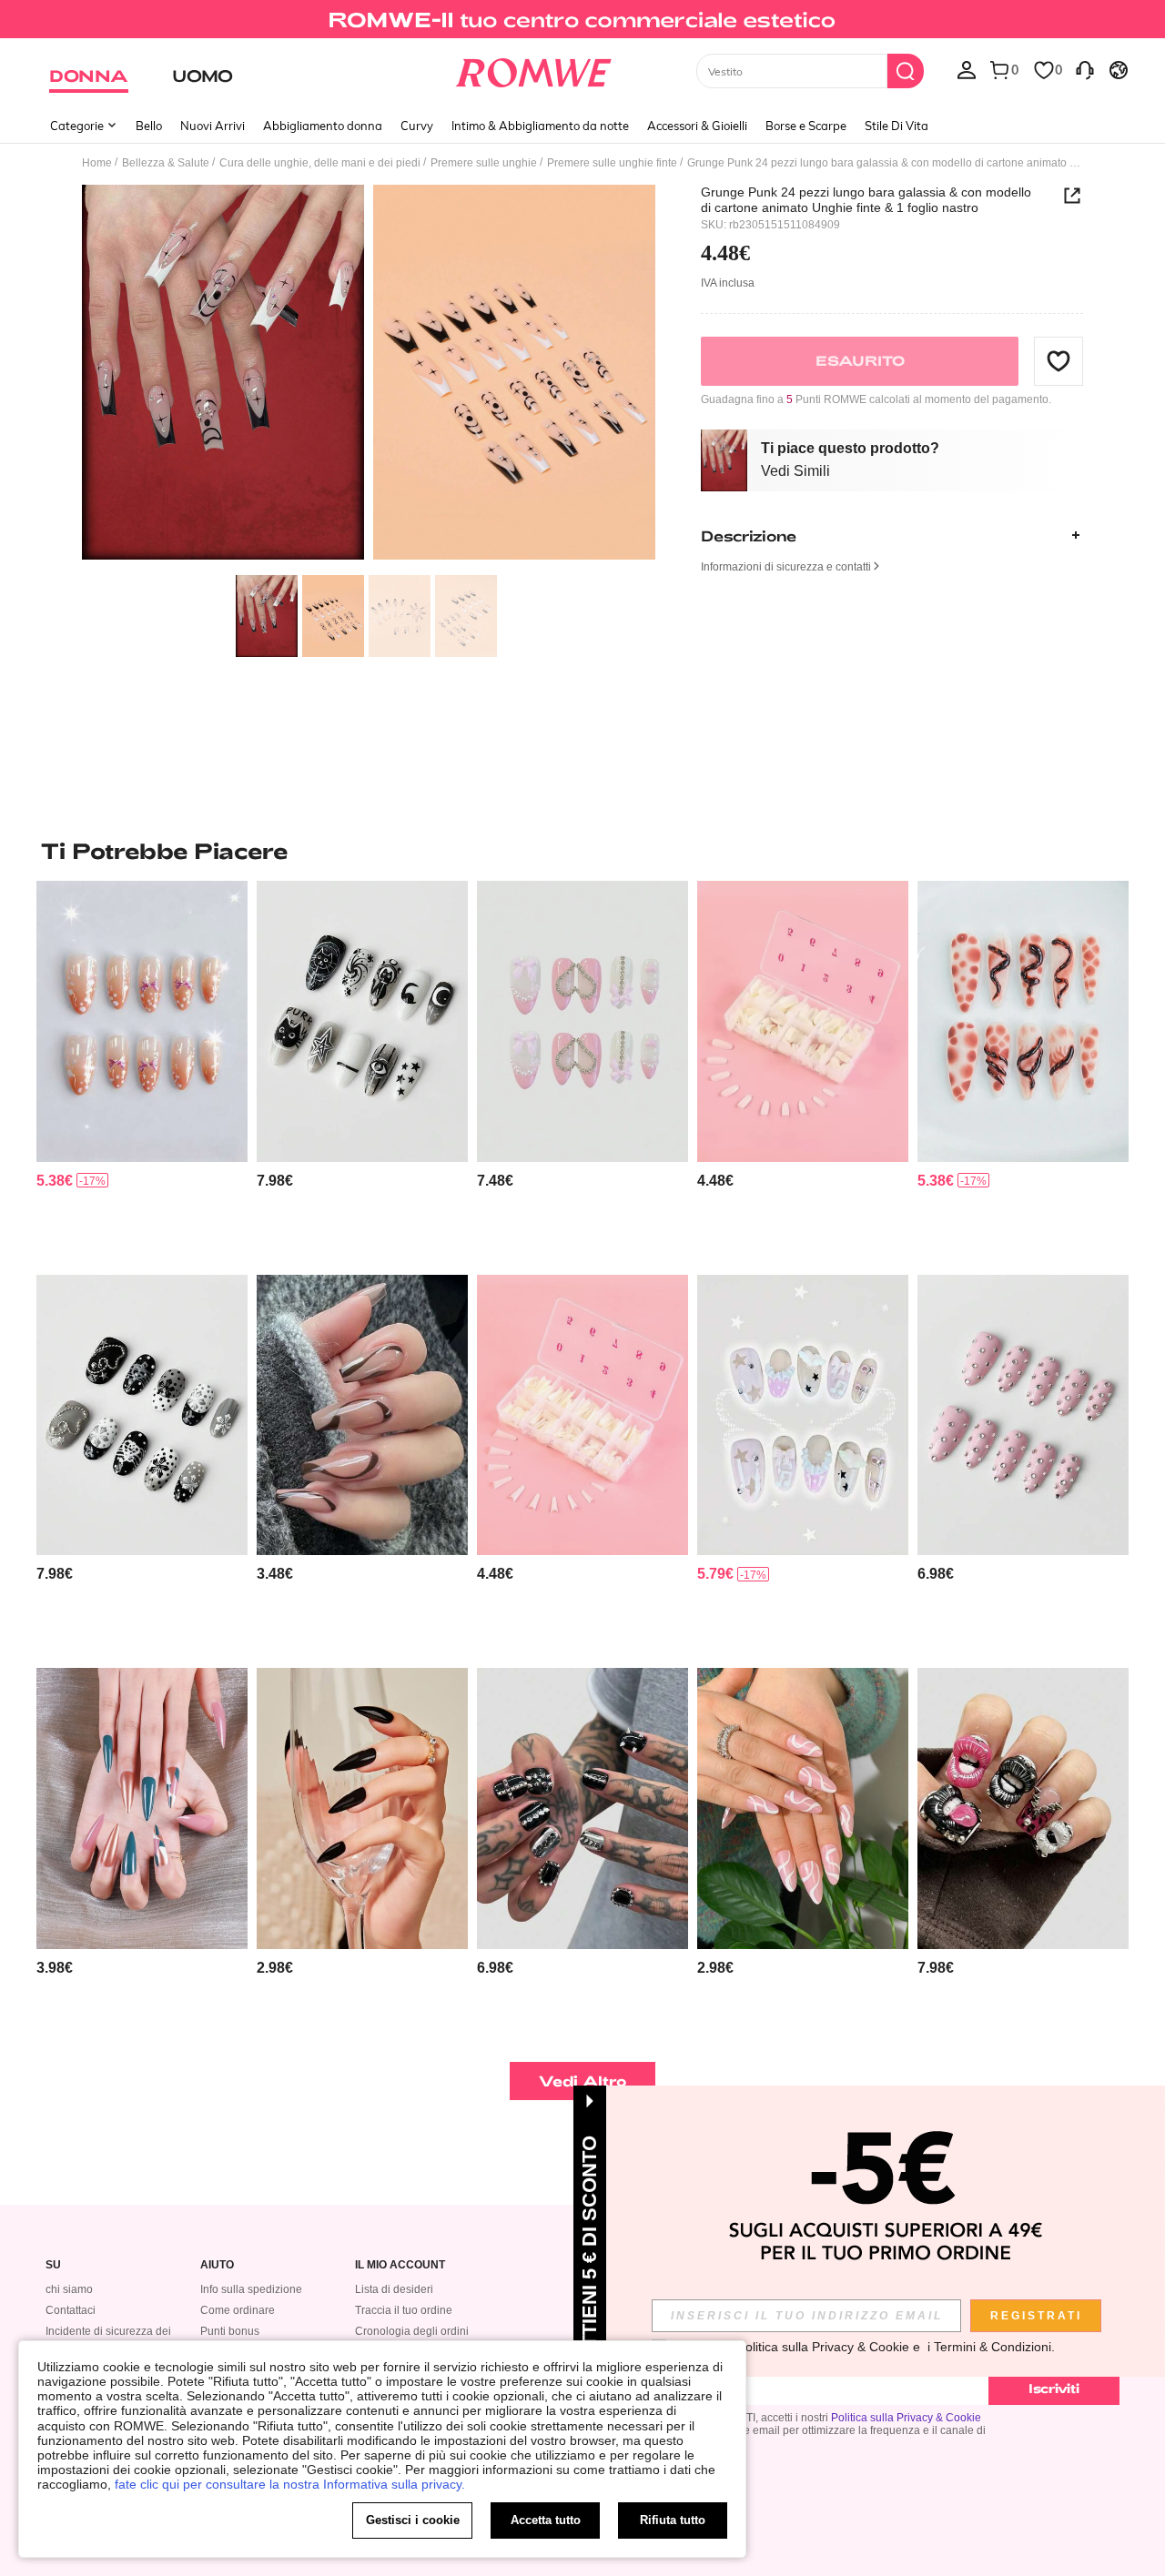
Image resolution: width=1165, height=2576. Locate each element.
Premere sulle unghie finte (612, 163)
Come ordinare (238, 2310)
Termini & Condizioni (993, 2347)
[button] (1059, 360)
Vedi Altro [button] (583, 2081)
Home (97, 163)
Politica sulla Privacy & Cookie (906, 2418)
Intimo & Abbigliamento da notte (540, 126)
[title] (582, 851)
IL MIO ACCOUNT (400, 2265)
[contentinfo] (55, 1181)
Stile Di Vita (897, 126)
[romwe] (533, 69)
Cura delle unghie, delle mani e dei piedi (320, 163)
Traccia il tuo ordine (404, 2310)
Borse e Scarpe (806, 126)
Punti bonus (230, 2331)
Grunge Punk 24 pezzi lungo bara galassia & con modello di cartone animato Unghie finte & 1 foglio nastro (866, 199)
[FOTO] (369, 375)
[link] (582, 22)
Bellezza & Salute (166, 163)
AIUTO (217, 2265)
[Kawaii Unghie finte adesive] (803, 1415)
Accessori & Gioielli (697, 126)
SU (53, 2265)
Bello (149, 126)
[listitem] (142, 1071)
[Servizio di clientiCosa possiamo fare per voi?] (1085, 69)
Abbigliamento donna (323, 126)
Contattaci (71, 2310)
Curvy (417, 126)
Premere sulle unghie (484, 163)
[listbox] (967, 69)
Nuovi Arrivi (213, 126)
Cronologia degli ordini (412, 2331)
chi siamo (69, 2289)
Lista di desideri (394, 2289)
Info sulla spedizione (251, 2289)
